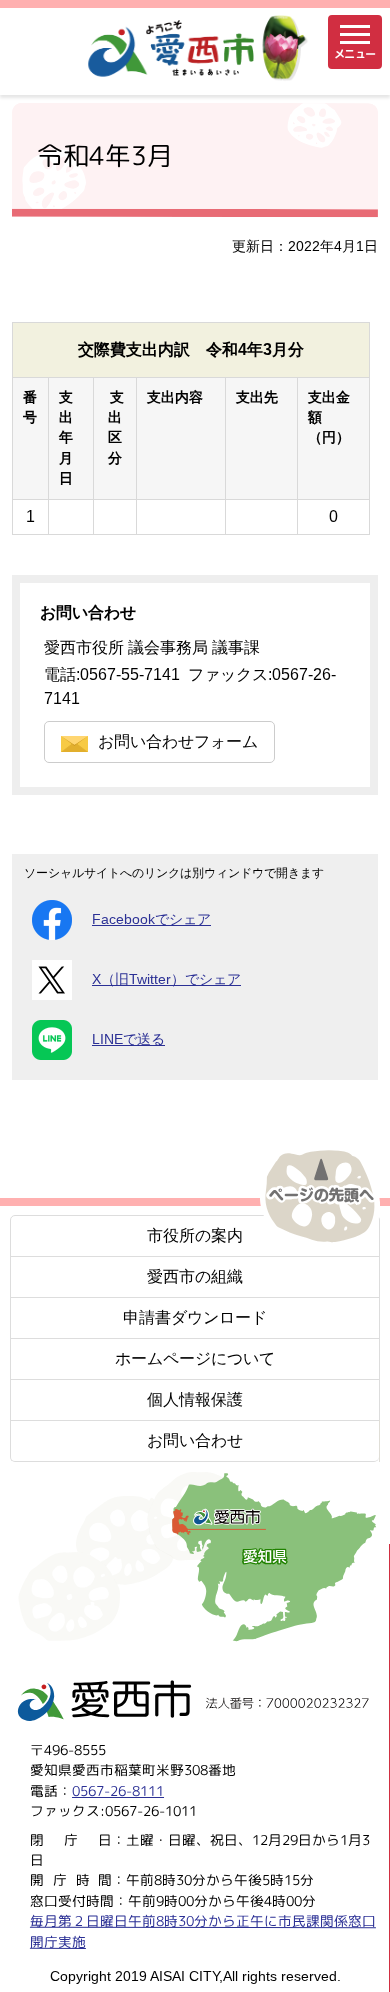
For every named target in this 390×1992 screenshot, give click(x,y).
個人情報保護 (195, 1399)
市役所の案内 (195, 1235)
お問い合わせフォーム (178, 741)
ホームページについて (195, 1358)
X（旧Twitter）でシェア (166, 979)
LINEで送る (128, 1039)
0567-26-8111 (118, 1790)
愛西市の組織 (195, 1276)
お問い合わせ (195, 1440)
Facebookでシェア (151, 919)
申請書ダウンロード (195, 1317)
